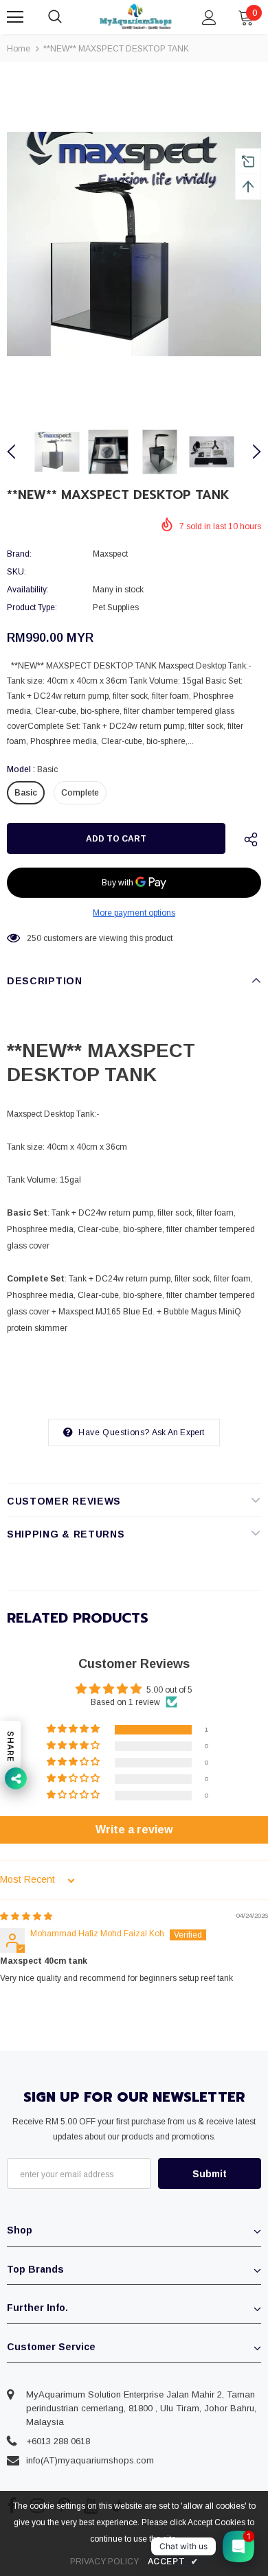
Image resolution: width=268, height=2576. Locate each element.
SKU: (16, 572)
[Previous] (19, 452)
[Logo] (136, 16)
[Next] (249, 452)
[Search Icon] (69, 17)
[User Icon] (209, 18)
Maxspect (110, 554)
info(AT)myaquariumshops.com (90, 2460)
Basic (26, 793)
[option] (134, 244)
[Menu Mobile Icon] (15, 17)
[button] (74, 1729)
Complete (80, 793)
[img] (26, 1916)
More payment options (134, 913)
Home (19, 49)
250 (34, 938)
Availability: (28, 590)
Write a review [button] (134, 1830)
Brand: (19, 554)
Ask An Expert (178, 1432)
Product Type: (32, 607)
